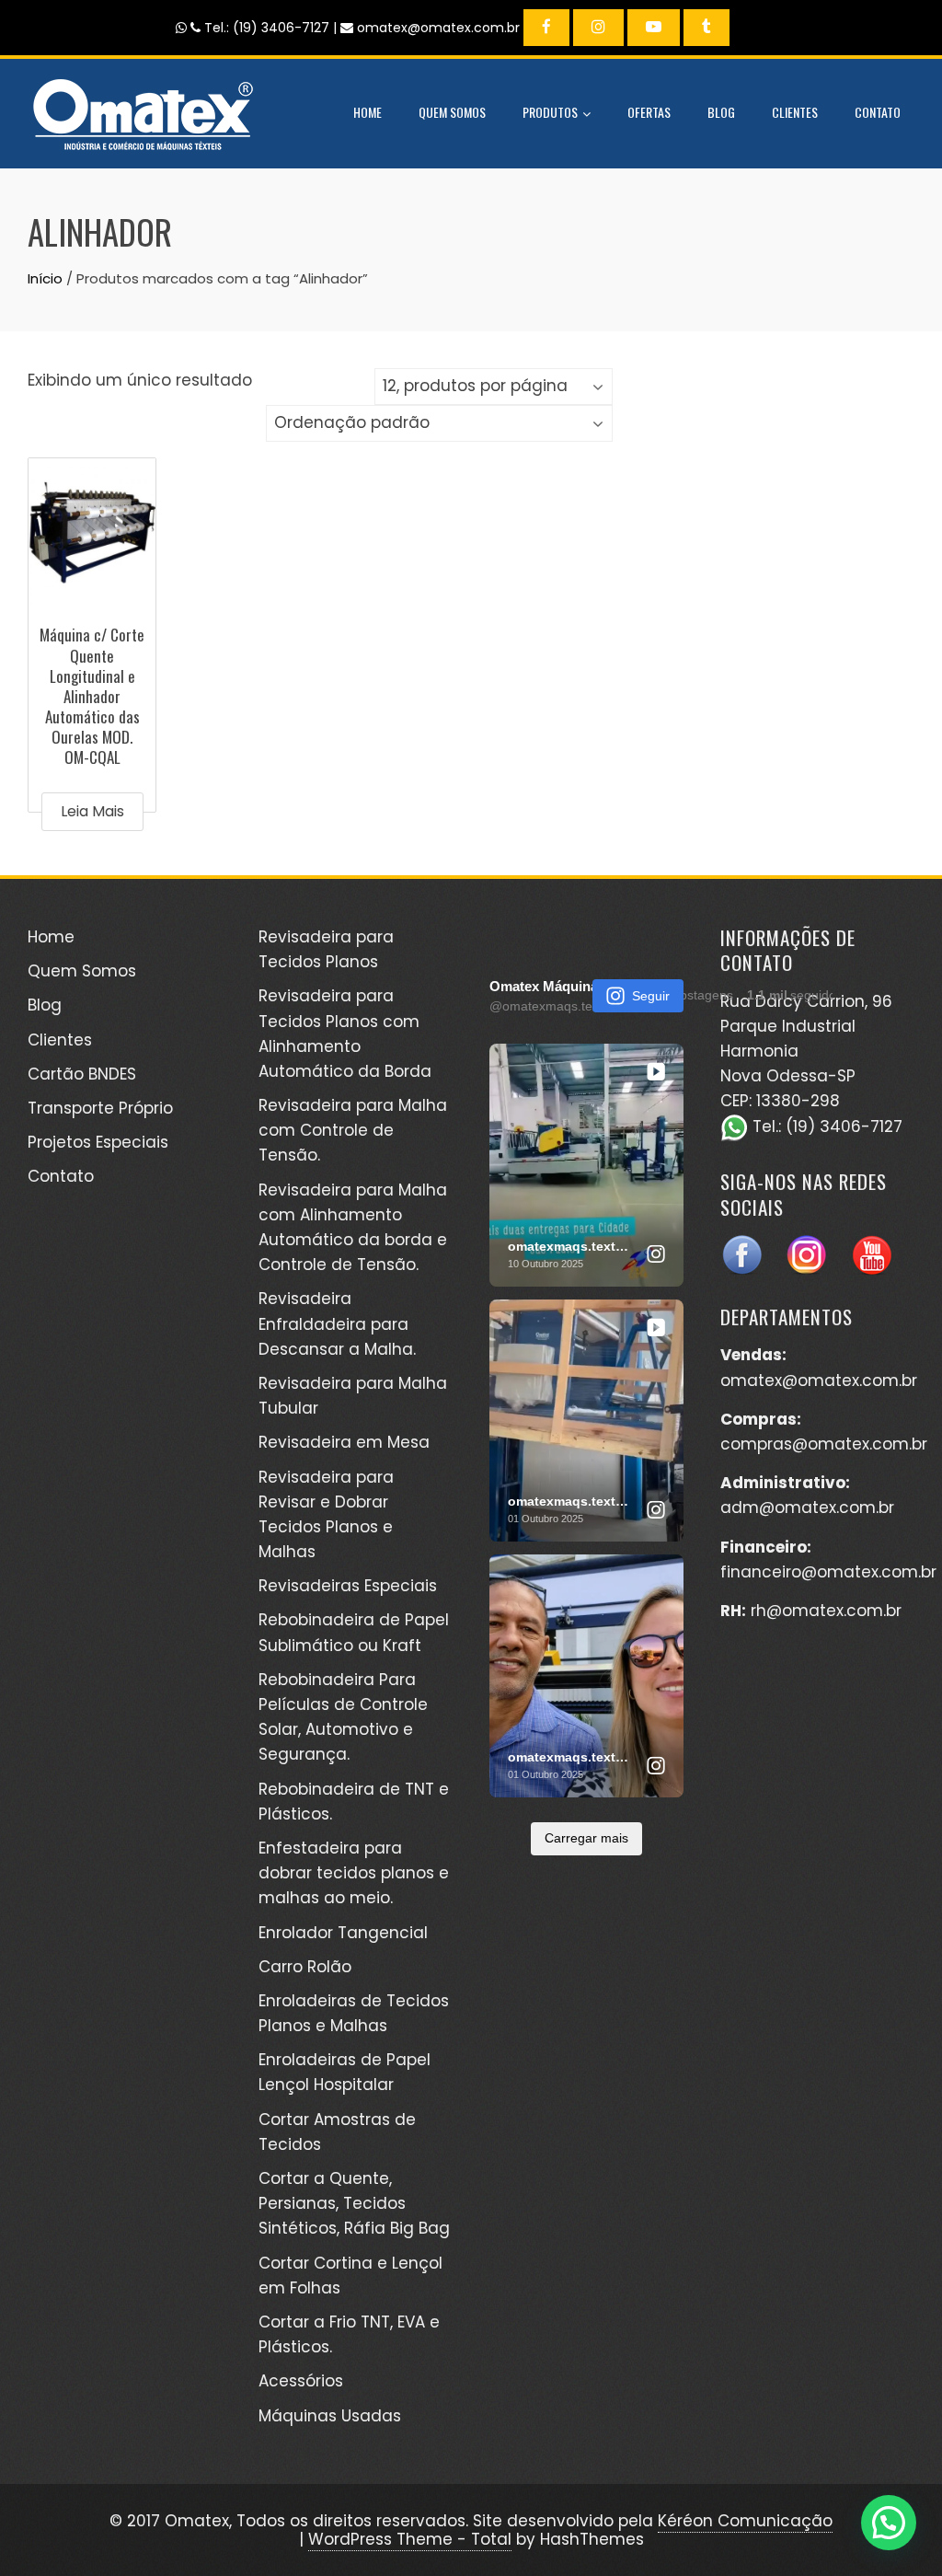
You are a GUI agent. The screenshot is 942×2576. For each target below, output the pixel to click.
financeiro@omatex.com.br (828, 1572)
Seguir (651, 996)
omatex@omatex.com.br (819, 1380)
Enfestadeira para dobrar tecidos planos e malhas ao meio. (354, 1873)
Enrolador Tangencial (343, 1933)
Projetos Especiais (98, 1142)
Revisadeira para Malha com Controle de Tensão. (353, 1130)
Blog (721, 112)
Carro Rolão (305, 1967)
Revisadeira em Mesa (344, 1442)
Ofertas (649, 112)
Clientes (795, 112)
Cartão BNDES (82, 1074)
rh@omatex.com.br (826, 1611)
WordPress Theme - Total (410, 2539)
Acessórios (301, 2381)
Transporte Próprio (100, 1108)
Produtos (550, 112)
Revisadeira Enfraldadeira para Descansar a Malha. (337, 1323)
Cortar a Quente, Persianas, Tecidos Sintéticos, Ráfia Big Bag (354, 2203)
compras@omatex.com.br (824, 1444)
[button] (886, 2345)
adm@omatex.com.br (807, 1507)
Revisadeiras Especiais (348, 1586)
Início (45, 278)
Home (368, 112)
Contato (878, 112)
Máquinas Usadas (330, 2416)
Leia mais (92, 811)
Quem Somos (452, 112)
